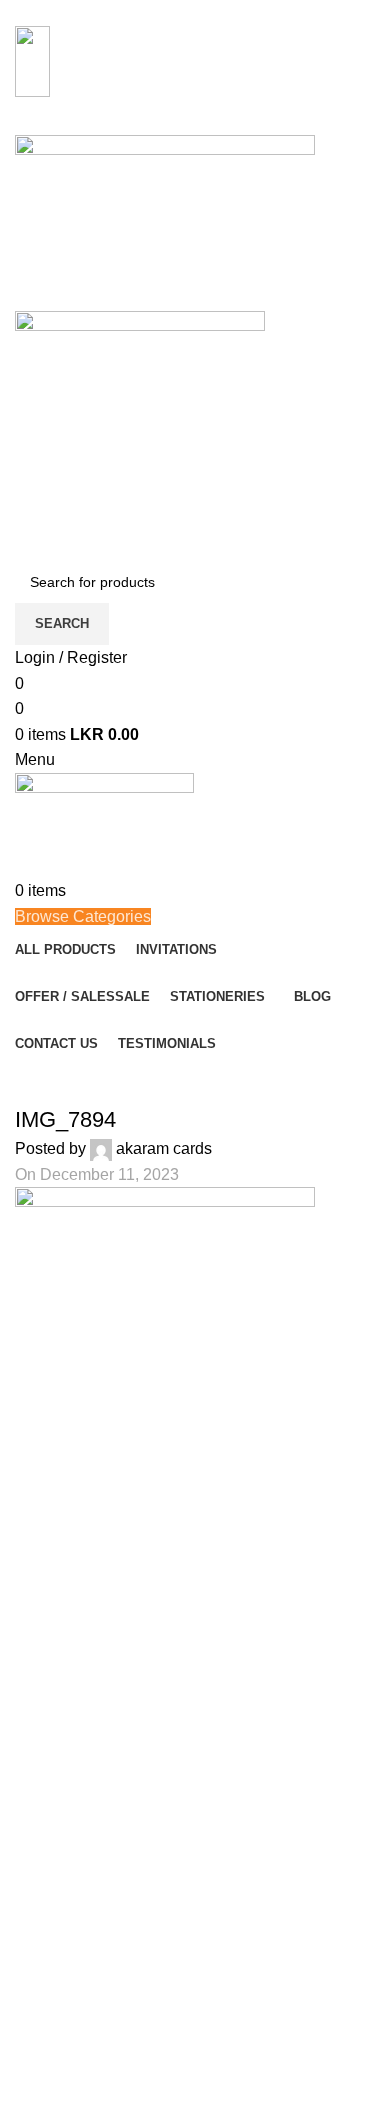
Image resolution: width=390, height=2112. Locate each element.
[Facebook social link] (162, 120)
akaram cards (164, 1148)
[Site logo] (165, 221)
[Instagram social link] (187, 120)
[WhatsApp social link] (212, 120)
